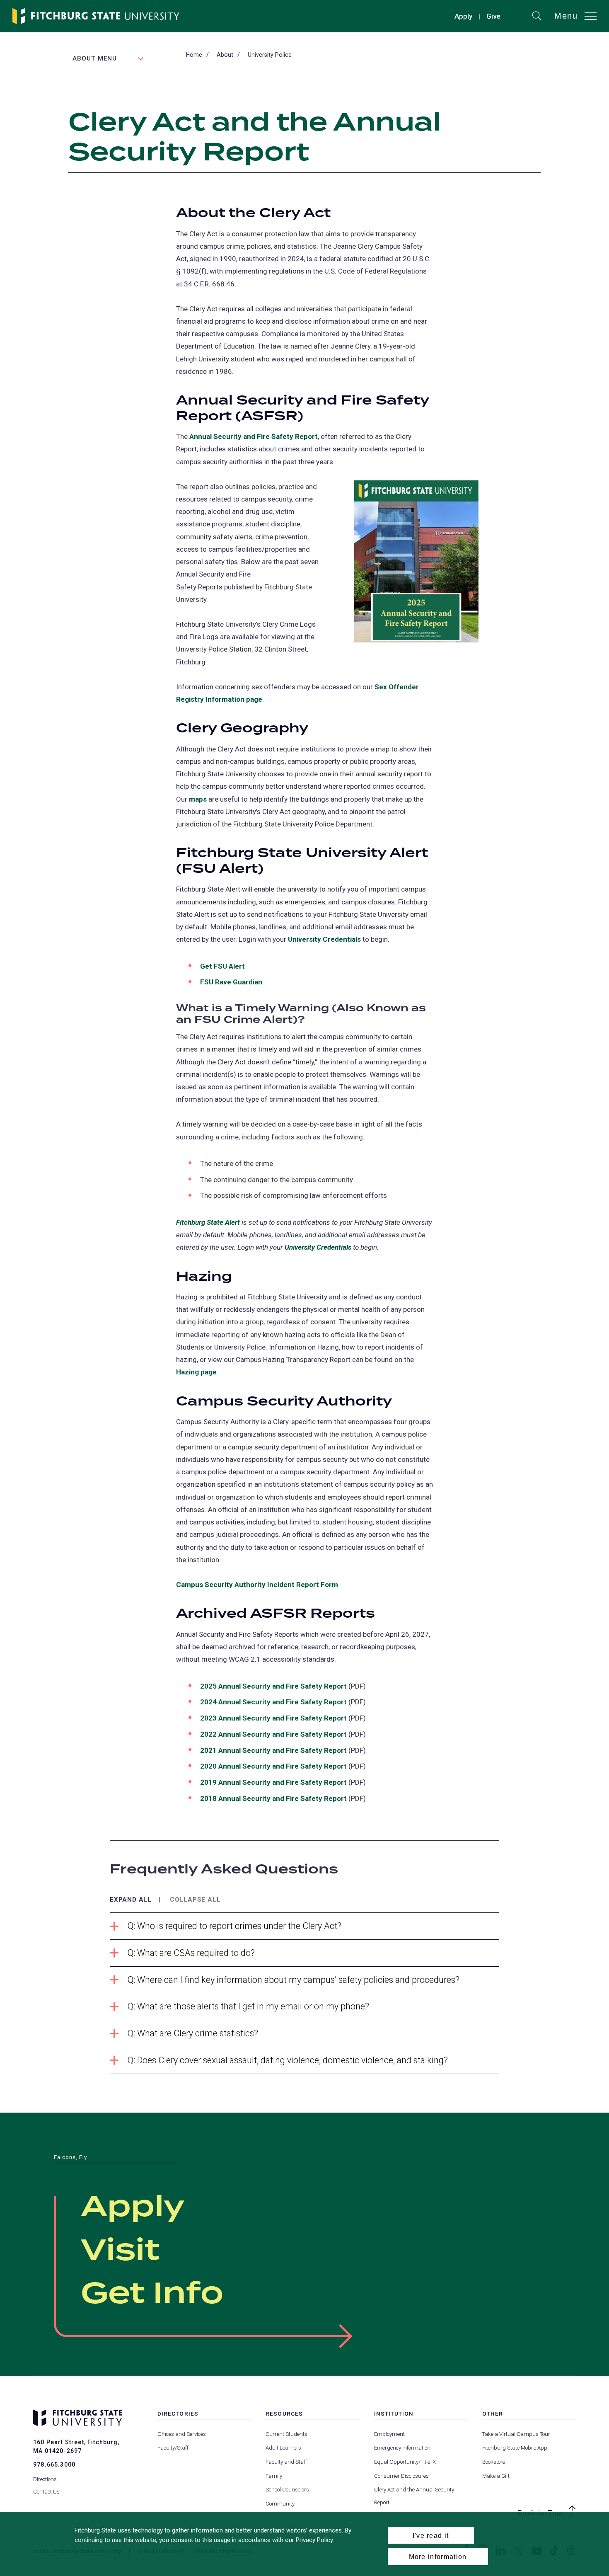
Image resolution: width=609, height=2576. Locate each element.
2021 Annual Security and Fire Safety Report (273, 1750)
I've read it (431, 2535)
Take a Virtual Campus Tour (516, 2434)
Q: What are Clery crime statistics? (193, 2033)
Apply (463, 16)
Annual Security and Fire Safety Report (254, 436)
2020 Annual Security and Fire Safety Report (273, 1766)
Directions (45, 2479)
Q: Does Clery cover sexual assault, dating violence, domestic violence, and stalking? (288, 2060)
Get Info (152, 2294)
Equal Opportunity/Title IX (405, 2462)
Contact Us (46, 2492)
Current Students (286, 2434)
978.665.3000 (54, 2465)
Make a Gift (496, 2476)
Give (493, 17)
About (225, 55)
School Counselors (287, 2490)
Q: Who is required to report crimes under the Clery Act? (234, 1926)
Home (194, 55)
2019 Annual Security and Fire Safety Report (273, 1782)
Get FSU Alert (222, 966)
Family (274, 2476)
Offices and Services (182, 2434)
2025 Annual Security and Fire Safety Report (273, 1686)
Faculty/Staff (173, 2448)
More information (438, 2557)
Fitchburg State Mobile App (515, 2448)
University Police (270, 55)
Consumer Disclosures (401, 2476)
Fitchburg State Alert (208, 1222)
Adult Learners (283, 2448)
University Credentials (324, 939)
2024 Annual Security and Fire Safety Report (273, 1702)
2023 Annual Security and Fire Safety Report (273, 1718)
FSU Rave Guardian (231, 982)
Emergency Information (402, 2448)
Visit (120, 2251)
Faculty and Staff (286, 2462)
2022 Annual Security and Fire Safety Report (273, 1734)
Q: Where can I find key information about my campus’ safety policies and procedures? (294, 1980)
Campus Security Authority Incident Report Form (257, 1585)
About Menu (95, 58)
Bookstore (494, 2462)
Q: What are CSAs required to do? (191, 1953)
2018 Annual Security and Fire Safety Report (273, 1798)
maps (198, 799)
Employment (389, 2434)
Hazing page (196, 1372)
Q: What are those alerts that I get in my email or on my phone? (248, 2006)
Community (280, 2504)
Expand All (131, 1900)
